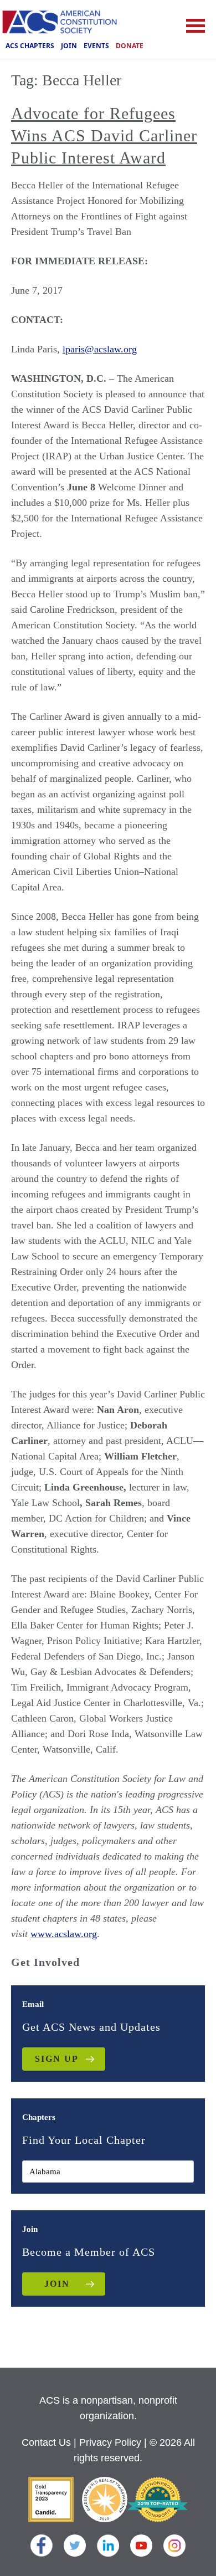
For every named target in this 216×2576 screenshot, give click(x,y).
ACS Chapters (30, 46)
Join (69, 46)
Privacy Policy (110, 2442)
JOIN (57, 2284)
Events (96, 46)
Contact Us (46, 2442)
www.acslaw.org (64, 1934)
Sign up (57, 2059)
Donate (130, 46)
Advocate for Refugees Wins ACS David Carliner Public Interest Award (104, 135)
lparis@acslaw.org (100, 349)
